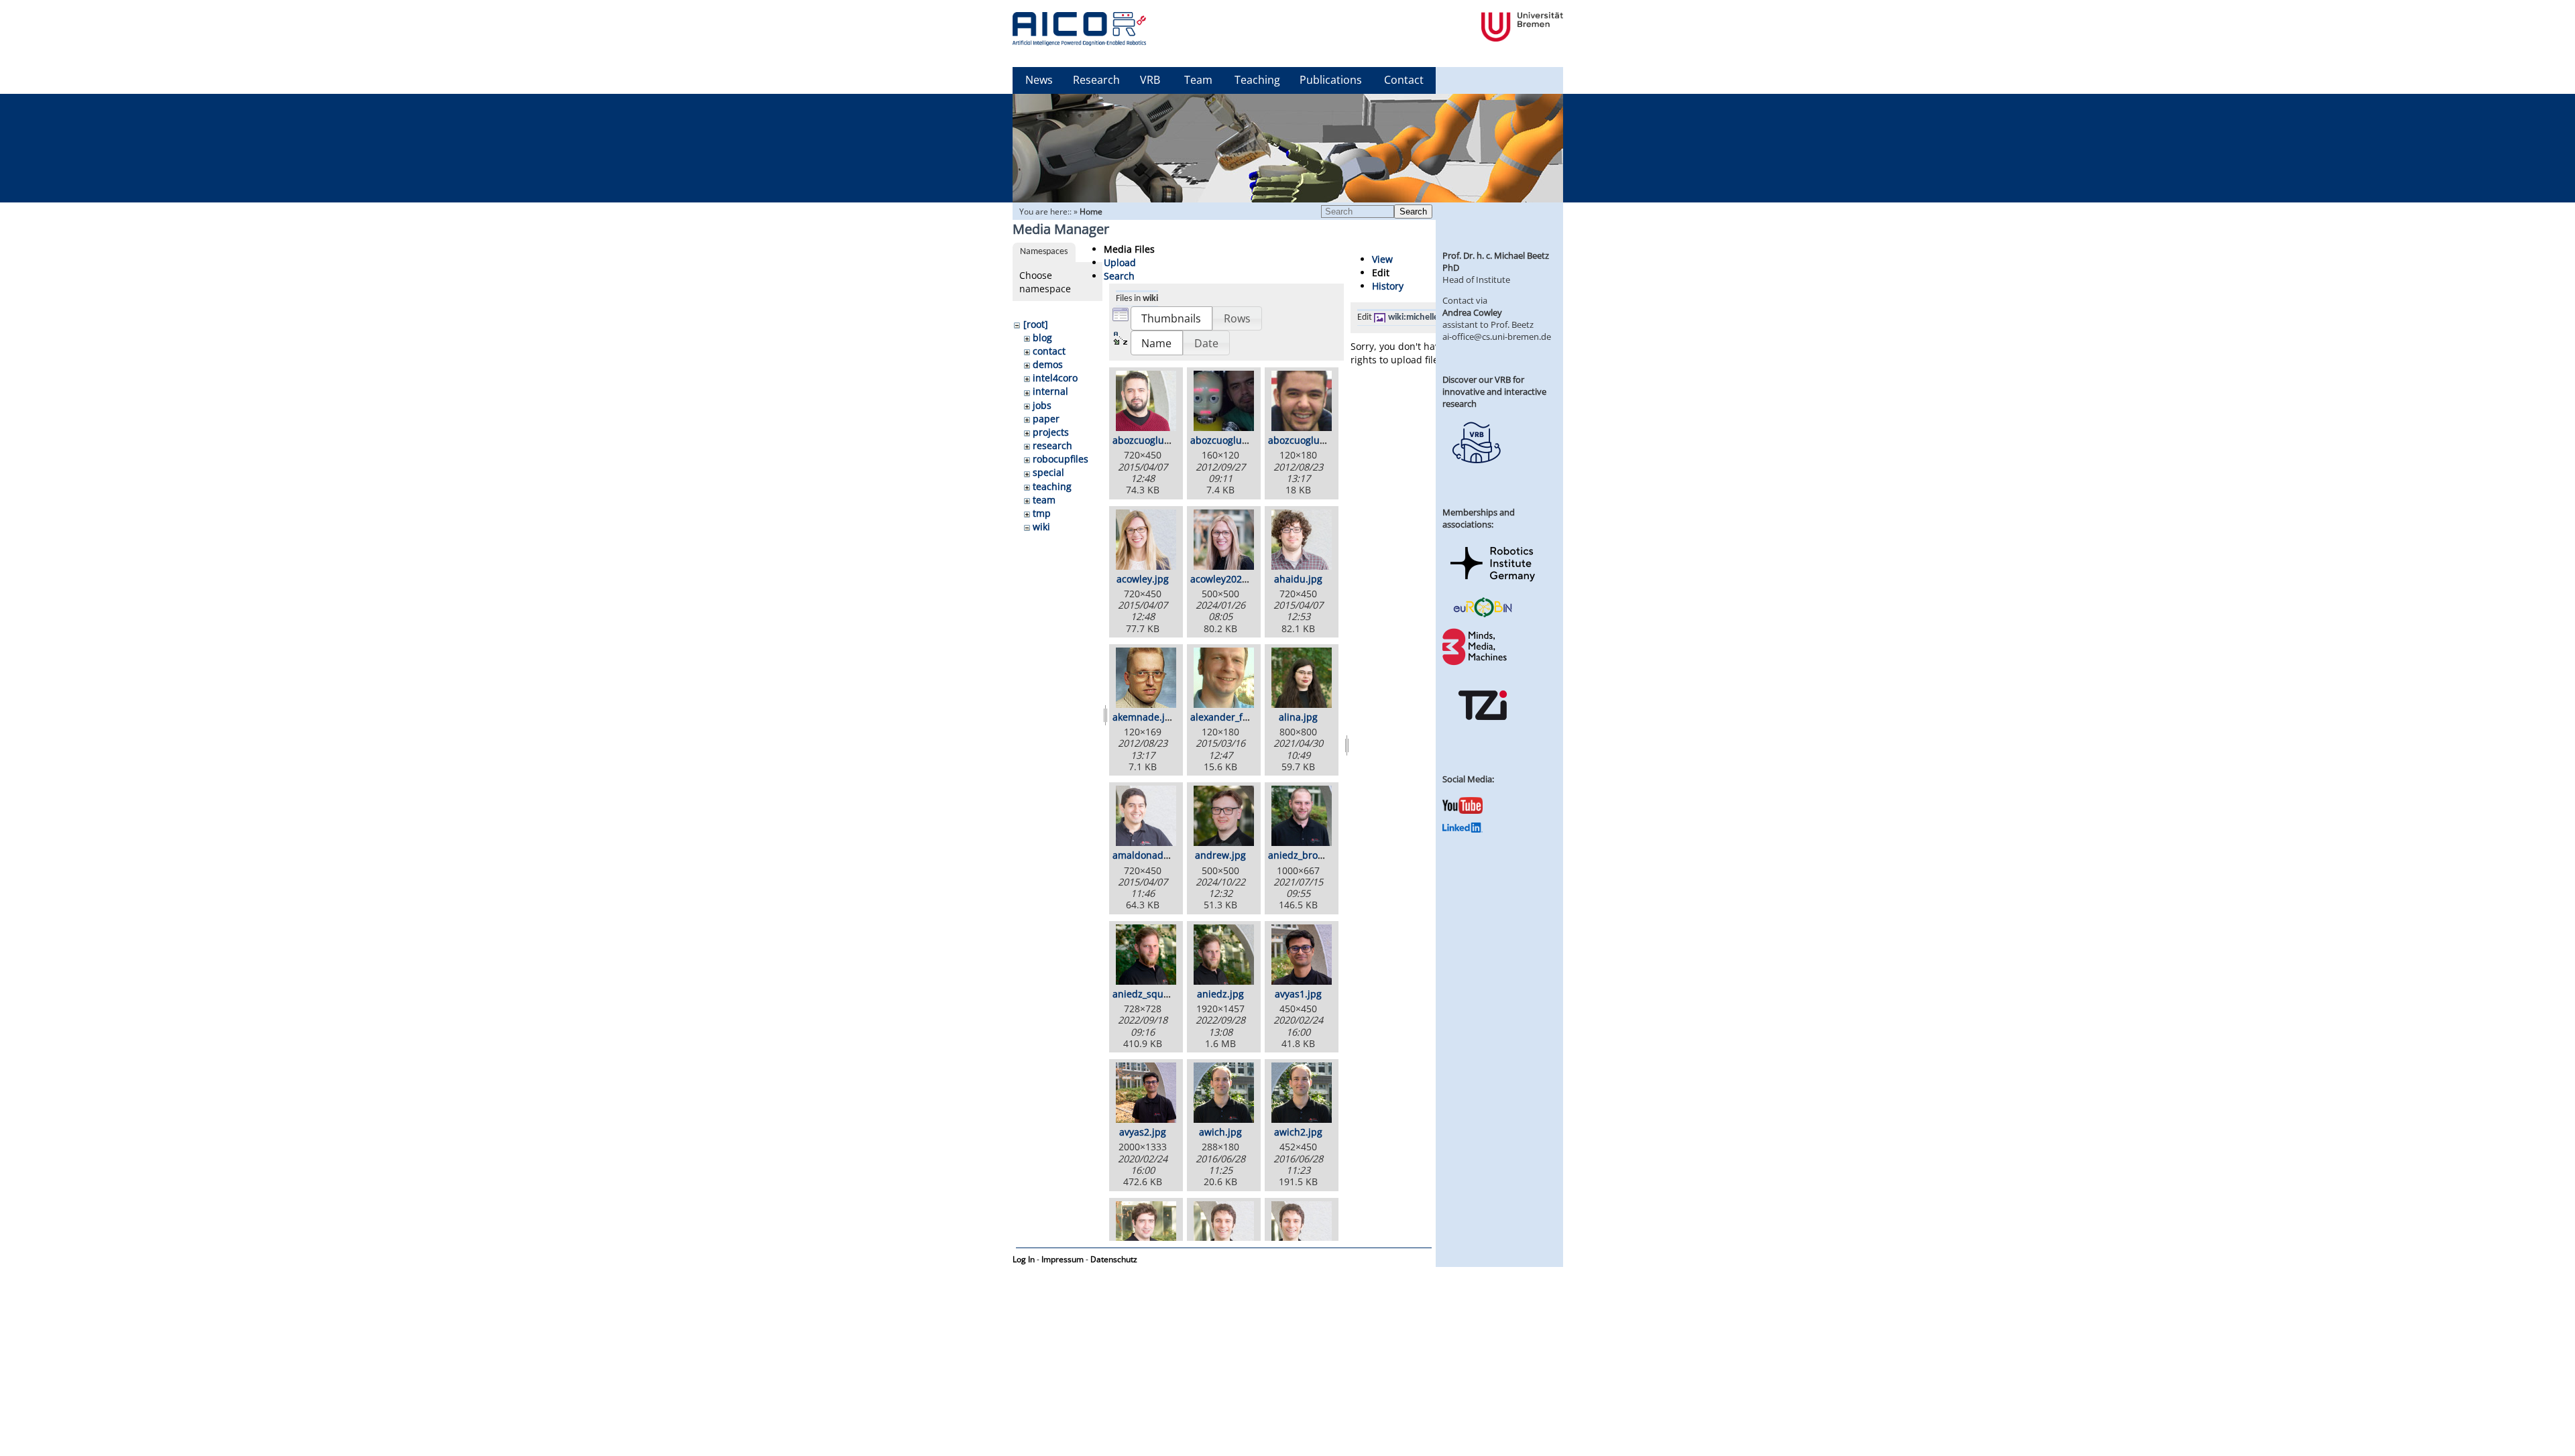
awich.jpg (1220, 1132)
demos (1048, 364)
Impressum (1063, 1259)
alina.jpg (1298, 717)
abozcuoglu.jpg (1147, 440)
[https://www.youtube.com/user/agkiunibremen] (1463, 810)
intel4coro (1055, 378)
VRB (1150, 80)
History (1388, 286)
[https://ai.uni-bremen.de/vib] (1476, 473)
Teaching (1257, 80)
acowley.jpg (1143, 579)
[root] (1036, 324)
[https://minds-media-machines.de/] (1476, 663)
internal (1050, 391)
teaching (1052, 486)
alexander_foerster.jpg (1241, 717)
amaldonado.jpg (1149, 855)
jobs (1042, 405)
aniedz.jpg (1220, 994)
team (1044, 500)
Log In (1024, 1259)
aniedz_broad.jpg (1307, 855)
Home (1091, 211)
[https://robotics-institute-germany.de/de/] (1493, 584)
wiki (1041, 527)
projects (1051, 432)
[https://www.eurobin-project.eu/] (1483, 615)
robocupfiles (1061, 459)
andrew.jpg (1220, 855)
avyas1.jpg (1298, 994)
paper (1046, 419)
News (1039, 80)
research (1052, 445)
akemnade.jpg (1144, 717)
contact (1049, 351)
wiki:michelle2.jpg (1423, 317)
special (1048, 472)
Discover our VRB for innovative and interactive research (1494, 391)
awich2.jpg (1298, 1132)
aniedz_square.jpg (1154, 994)
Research (1096, 80)
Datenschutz (1114, 1259)
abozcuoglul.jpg (1304, 440)
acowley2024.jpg (1227, 579)
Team (1198, 80)
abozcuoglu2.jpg (1227, 440)
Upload (1120, 262)
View (1382, 259)
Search (1413, 211)
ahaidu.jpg (1298, 579)
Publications (1331, 80)
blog (1042, 338)
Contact (1404, 80)
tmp (1042, 513)
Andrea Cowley (1472, 312)
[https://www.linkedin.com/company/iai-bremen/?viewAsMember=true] (1463, 829)
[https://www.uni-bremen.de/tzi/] (1483, 732)
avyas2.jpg (1143, 1132)
